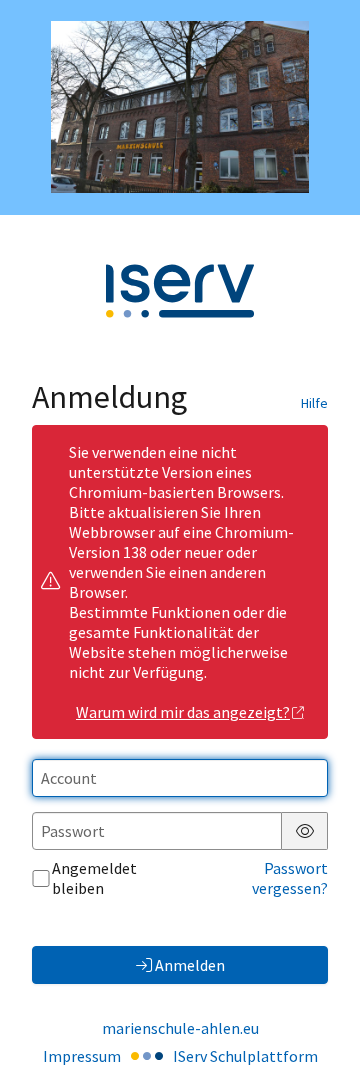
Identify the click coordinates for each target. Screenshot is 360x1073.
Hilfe (314, 403)
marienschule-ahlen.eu (180, 1028)
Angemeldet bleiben (94, 878)
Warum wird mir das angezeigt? (183, 712)
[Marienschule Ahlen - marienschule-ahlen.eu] (180, 107)
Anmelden (190, 965)
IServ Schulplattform (245, 1056)
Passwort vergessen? (290, 878)
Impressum (82, 1056)
